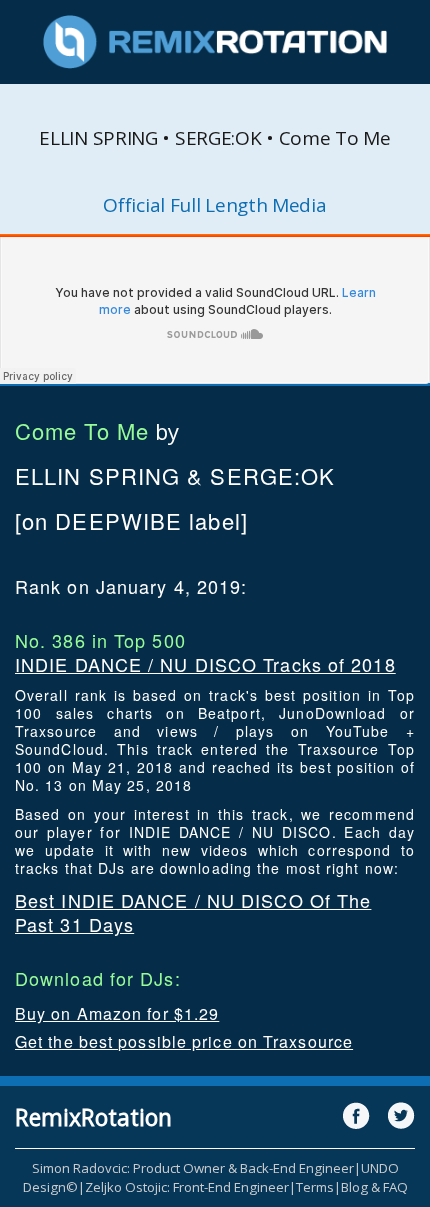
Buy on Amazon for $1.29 (117, 1013)
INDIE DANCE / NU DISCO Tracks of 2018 (205, 664)
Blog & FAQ (374, 1187)
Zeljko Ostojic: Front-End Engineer (187, 1187)
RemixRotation (93, 1117)
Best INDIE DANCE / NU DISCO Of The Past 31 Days (193, 912)
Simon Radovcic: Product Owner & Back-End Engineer (193, 1168)
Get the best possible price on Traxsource (184, 1041)
